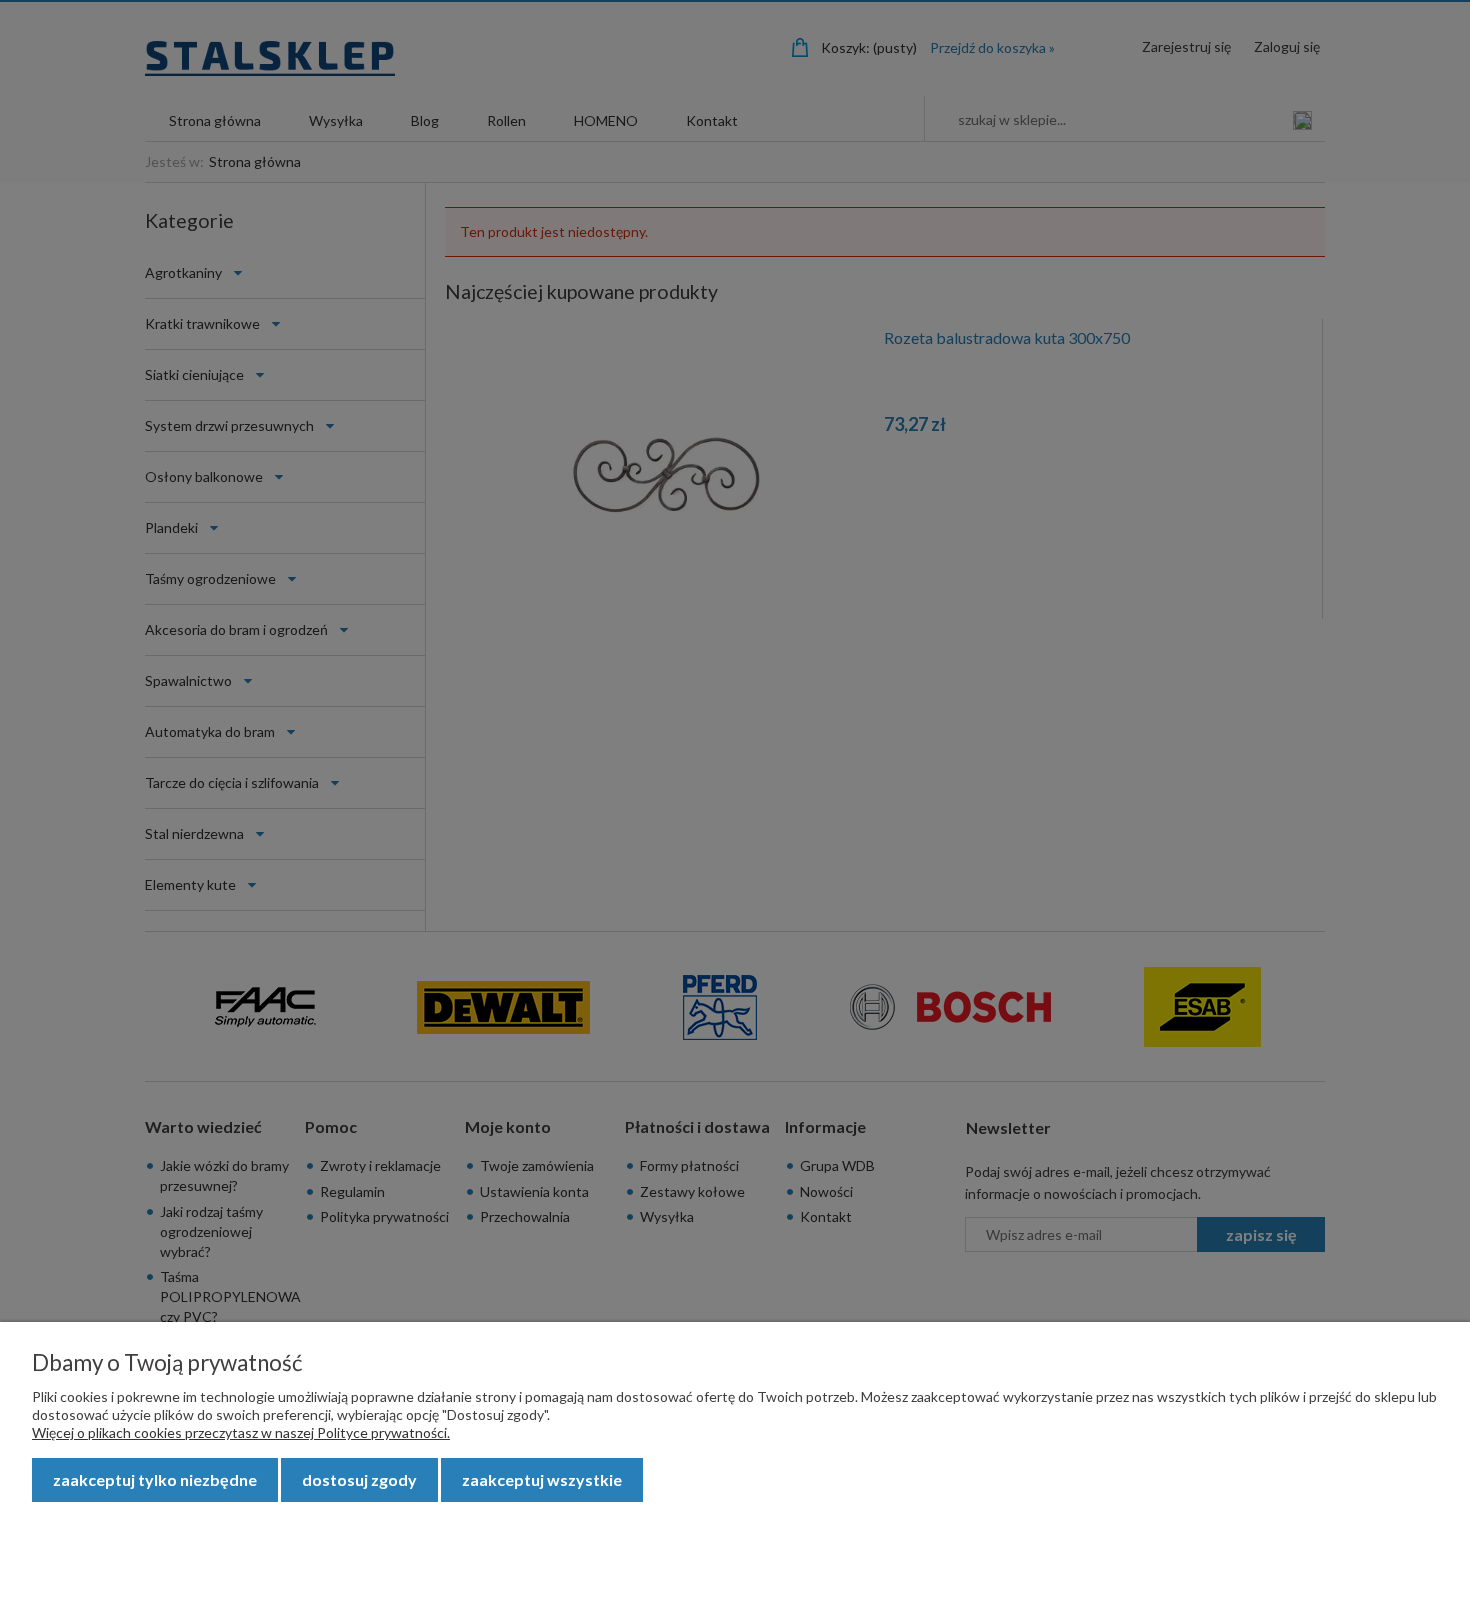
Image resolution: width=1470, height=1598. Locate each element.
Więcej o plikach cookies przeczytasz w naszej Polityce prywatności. (241, 1432)
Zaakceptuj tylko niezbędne (155, 1479)
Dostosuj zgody (359, 1479)
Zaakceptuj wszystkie (542, 1479)
